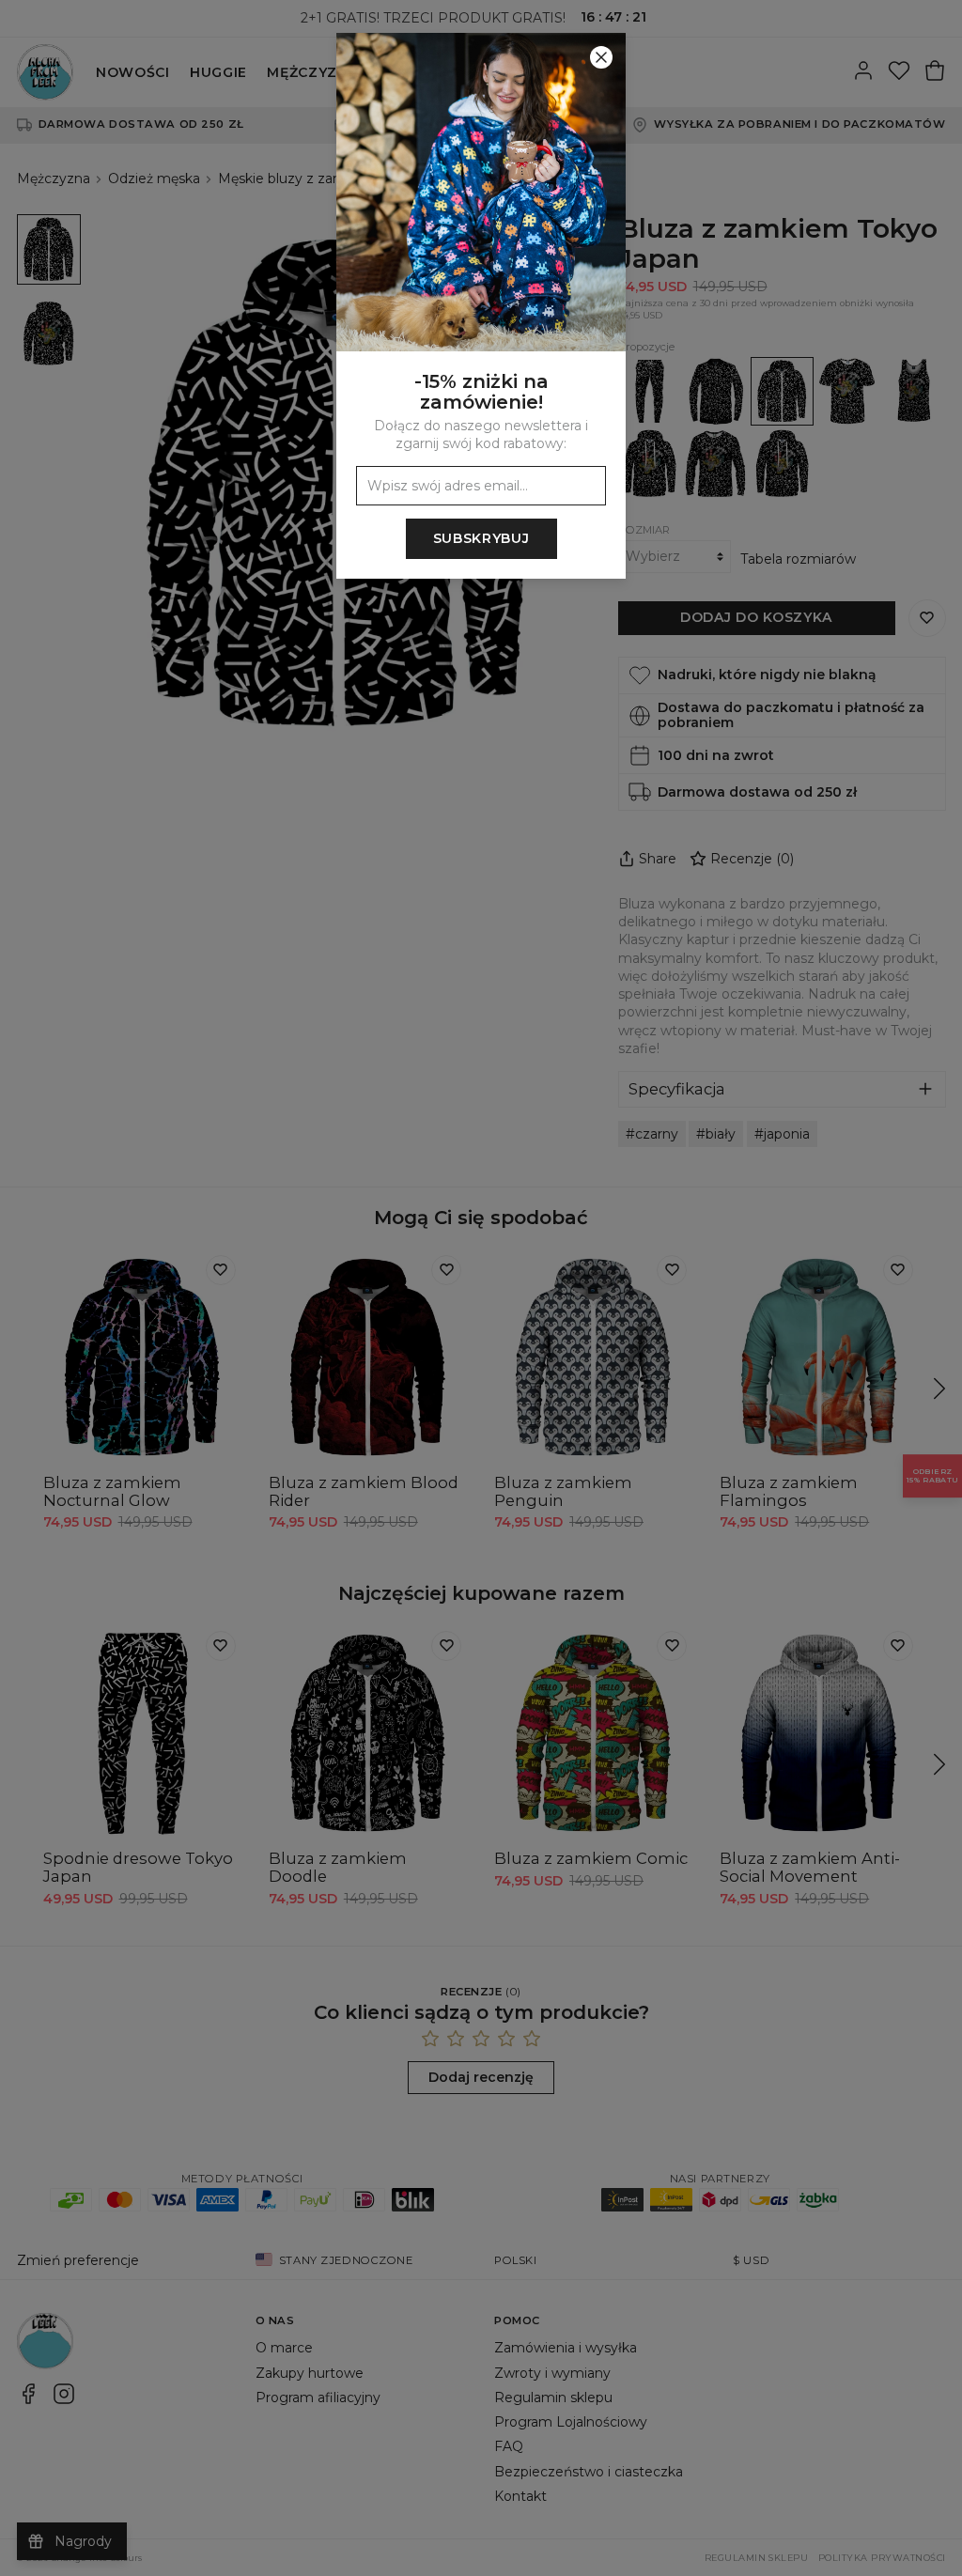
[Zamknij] (601, 57)
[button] (481, 1288)
